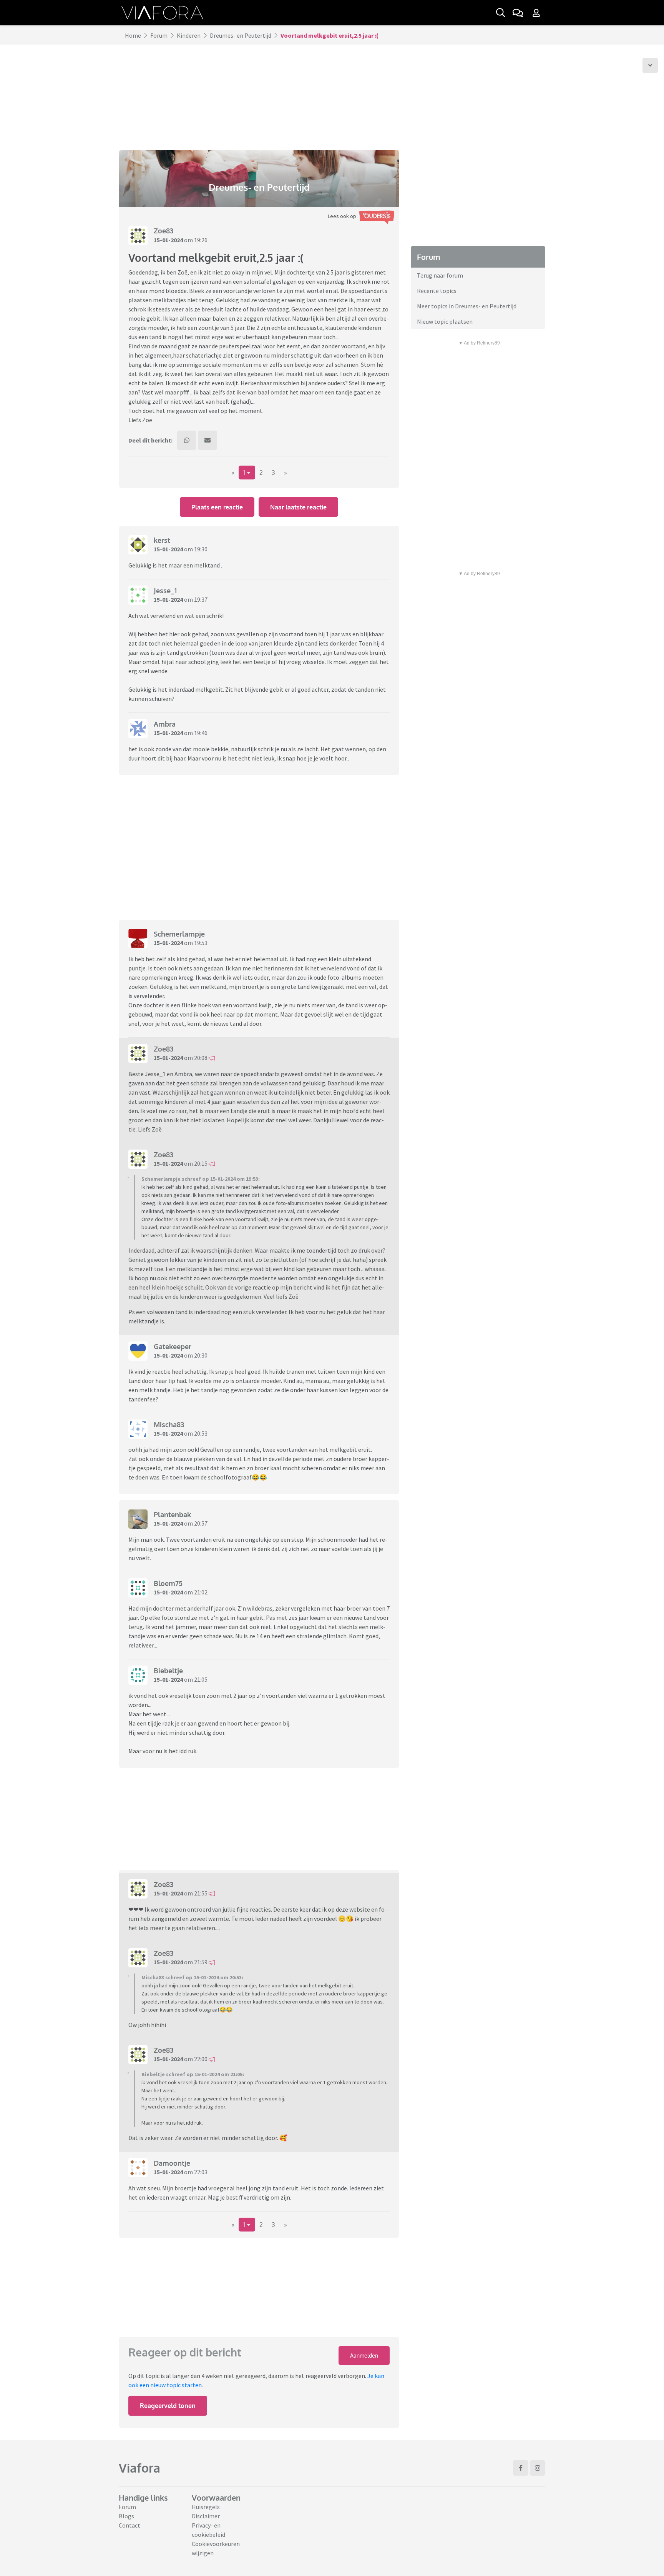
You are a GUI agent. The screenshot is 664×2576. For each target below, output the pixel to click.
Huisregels (206, 2507)
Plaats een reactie (217, 507)
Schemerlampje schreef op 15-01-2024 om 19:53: (201, 1179)
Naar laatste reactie (298, 507)
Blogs (126, 2516)
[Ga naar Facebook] (521, 2468)
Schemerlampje (179, 934)
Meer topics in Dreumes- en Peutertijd (467, 306)
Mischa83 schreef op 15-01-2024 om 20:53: (192, 1977)
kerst (162, 540)
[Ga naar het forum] (518, 13)
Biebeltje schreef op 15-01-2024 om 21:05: (193, 2074)
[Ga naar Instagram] (538, 2468)
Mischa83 (169, 1424)
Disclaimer (206, 2516)
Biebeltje (168, 1671)
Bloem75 (168, 1583)
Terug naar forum (440, 275)
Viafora (139, 2468)
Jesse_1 (165, 591)
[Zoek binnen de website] (501, 13)
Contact (129, 2525)
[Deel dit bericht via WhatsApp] (187, 440)
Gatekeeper (173, 1346)
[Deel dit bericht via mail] (207, 440)
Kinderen (189, 35)
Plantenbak (172, 1514)
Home (133, 35)
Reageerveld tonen (168, 2406)
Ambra (165, 724)
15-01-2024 (168, 240)
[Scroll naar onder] (650, 65)
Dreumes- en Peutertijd (241, 35)
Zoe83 (164, 231)
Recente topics (437, 291)
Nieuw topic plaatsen (445, 321)
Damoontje (172, 2163)
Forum (159, 35)
